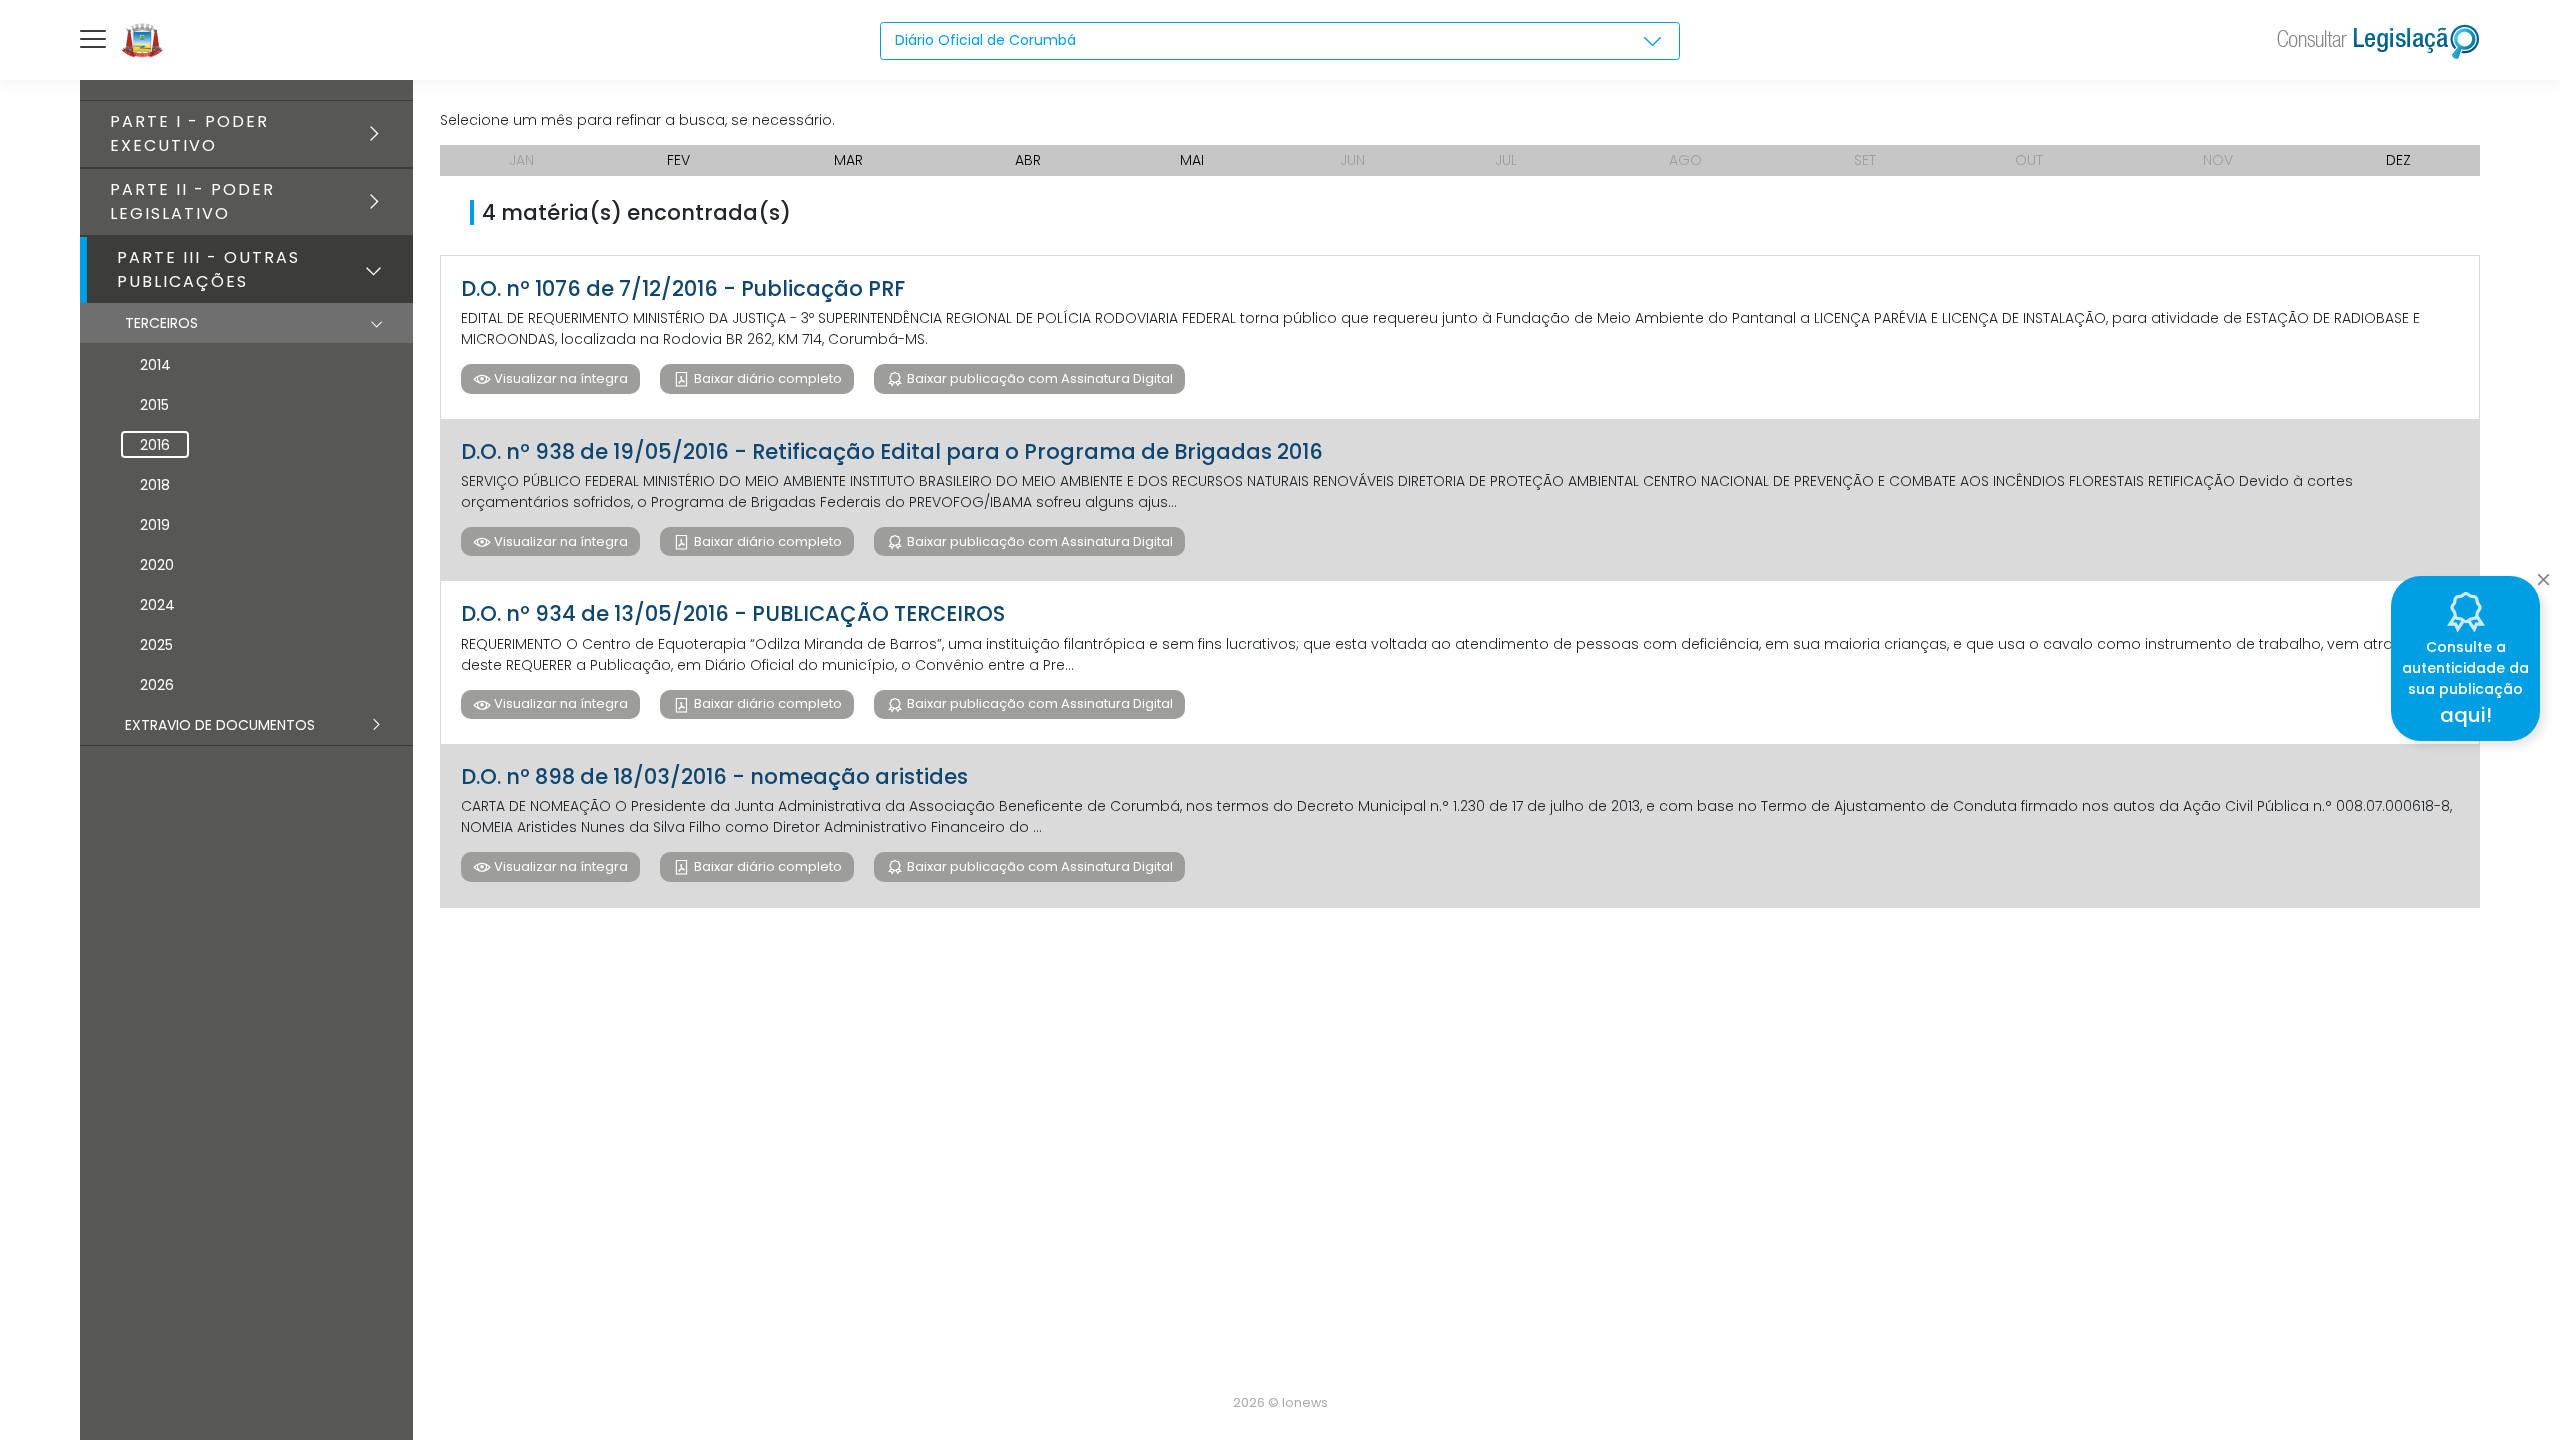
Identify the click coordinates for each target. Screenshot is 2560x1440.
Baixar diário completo (766, 378)
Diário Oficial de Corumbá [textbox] (985, 40)
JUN (1352, 160)
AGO (1685, 160)
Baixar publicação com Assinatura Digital (1038, 378)
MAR (848, 160)
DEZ (2398, 160)
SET (1865, 160)
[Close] (2543, 574)
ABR (1028, 160)
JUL (1506, 160)
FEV (678, 160)
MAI (1192, 160)
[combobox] (1280, 41)
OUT (2029, 160)
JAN (521, 160)
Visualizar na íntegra (559, 378)
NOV (2218, 160)
